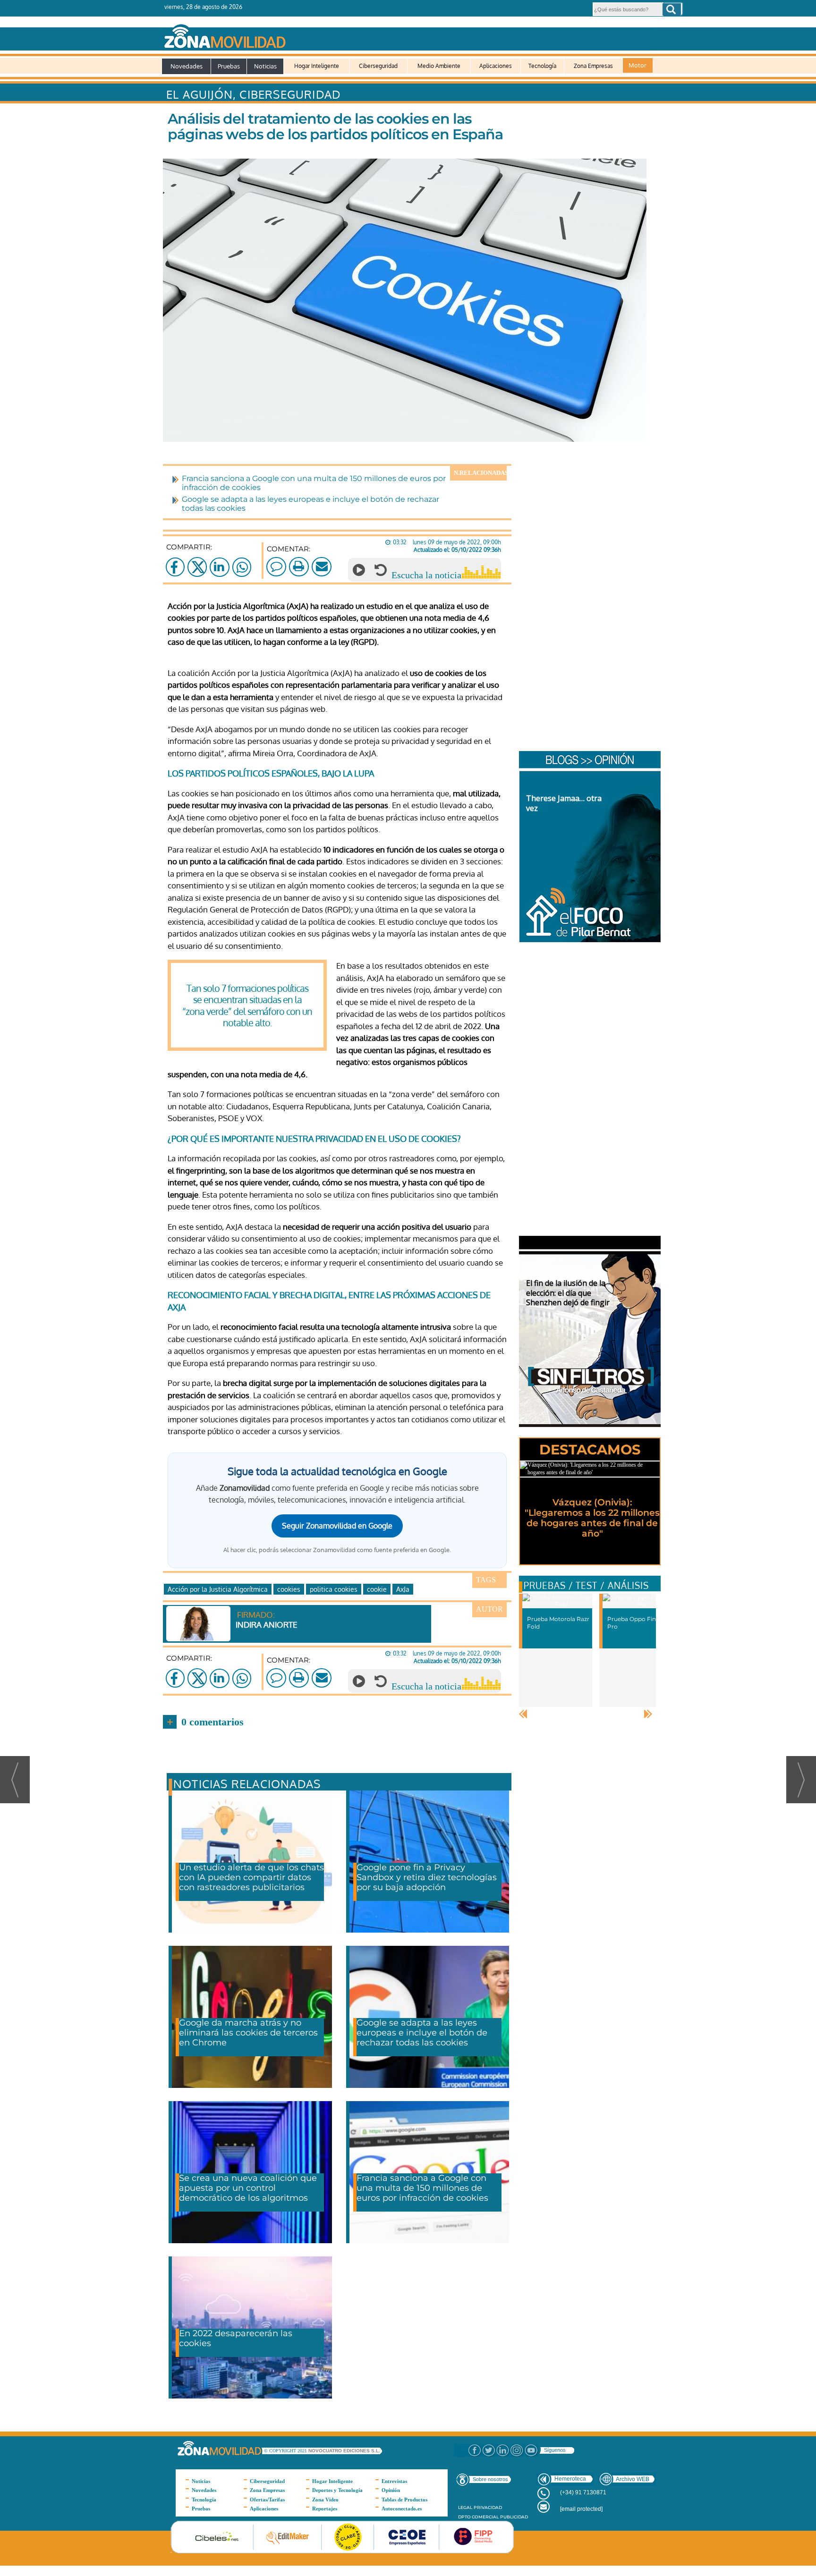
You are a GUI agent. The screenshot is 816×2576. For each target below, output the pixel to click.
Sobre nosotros (490, 2479)
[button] (672, 9)
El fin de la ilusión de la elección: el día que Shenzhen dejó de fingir (568, 1293)
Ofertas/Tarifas (267, 2500)
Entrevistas (394, 2481)
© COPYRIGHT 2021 (286, 2451)
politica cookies (334, 1589)
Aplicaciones (496, 66)
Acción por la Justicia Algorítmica (218, 1589)
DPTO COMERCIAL (478, 2517)
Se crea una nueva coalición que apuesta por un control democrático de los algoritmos (248, 2188)
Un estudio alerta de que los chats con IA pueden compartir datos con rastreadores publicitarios (251, 1877)
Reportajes (325, 2508)
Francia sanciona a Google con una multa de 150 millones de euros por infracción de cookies (422, 2188)
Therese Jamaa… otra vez (564, 803)
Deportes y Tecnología (337, 2490)
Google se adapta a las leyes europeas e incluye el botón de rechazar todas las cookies (422, 2033)
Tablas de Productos (404, 2500)
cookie (377, 1589)
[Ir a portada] (407, 34)
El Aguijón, (203, 94)
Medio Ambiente (439, 66)
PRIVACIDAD (488, 2507)
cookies (289, 1589)
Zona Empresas (593, 66)
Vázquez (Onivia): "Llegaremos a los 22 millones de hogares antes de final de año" (592, 1518)
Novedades (187, 66)
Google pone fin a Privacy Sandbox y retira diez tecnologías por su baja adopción (427, 1877)
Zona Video (325, 2500)
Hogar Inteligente (317, 66)
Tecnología (542, 66)
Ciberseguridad (378, 66)
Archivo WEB (633, 2479)
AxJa (403, 1589)
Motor (637, 65)
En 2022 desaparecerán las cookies (236, 2338)
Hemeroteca (570, 2479)
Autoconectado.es (402, 2508)
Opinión (391, 2490)
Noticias (265, 66)
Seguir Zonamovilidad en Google (337, 1526)
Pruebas (229, 66)
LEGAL (465, 2507)
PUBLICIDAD (514, 2517)
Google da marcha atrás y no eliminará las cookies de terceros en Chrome (248, 2033)
